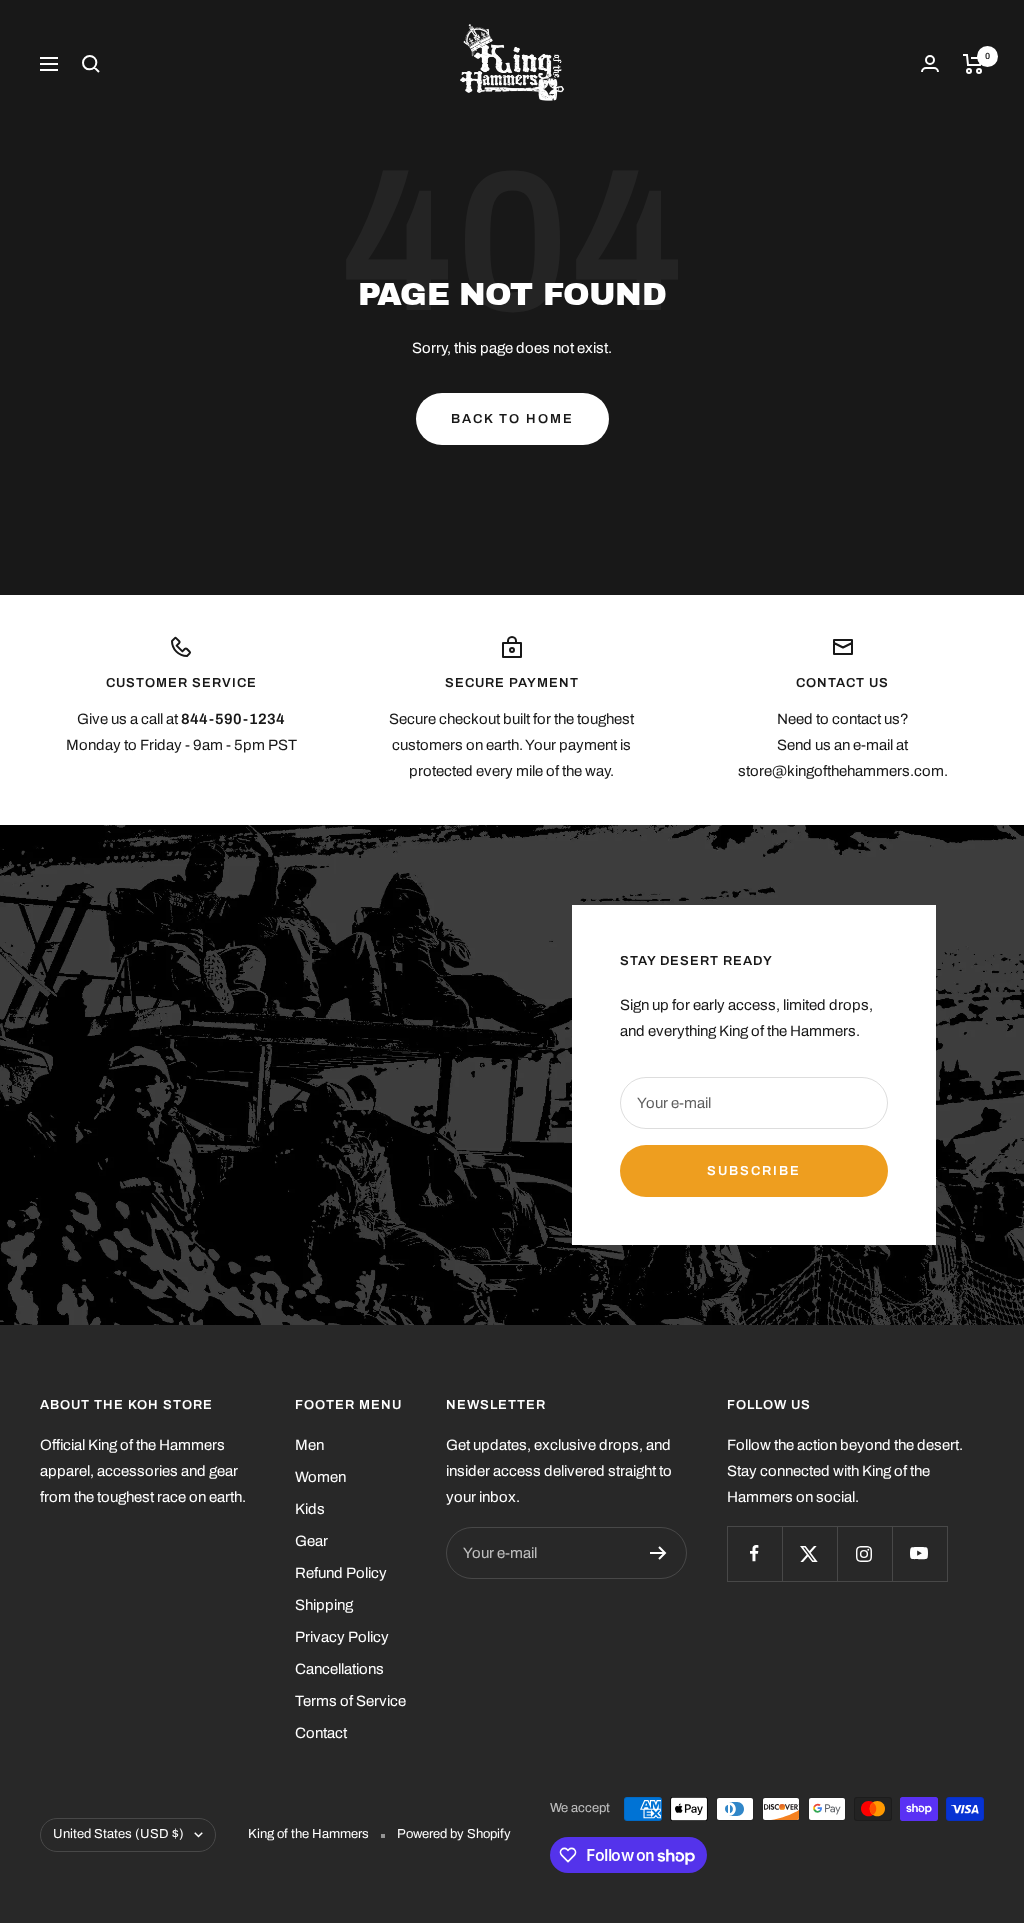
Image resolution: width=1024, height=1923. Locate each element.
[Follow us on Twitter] (809, 1553)
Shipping (324, 1605)
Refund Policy (341, 1573)
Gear (311, 1541)
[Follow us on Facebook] (754, 1553)
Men (309, 1445)
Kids (310, 1509)
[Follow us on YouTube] (919, 1553)
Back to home (512, 419)
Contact (321, 1733)
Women (320, 1477)
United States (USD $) (118, 1834)
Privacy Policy (342, 1637)
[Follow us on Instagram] (864, 1553)
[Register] (658, 1553)
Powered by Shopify (454, 1834)
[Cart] (973, 64)
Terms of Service (350, 1701)
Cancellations (339, 1669)
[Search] (91, 64)
